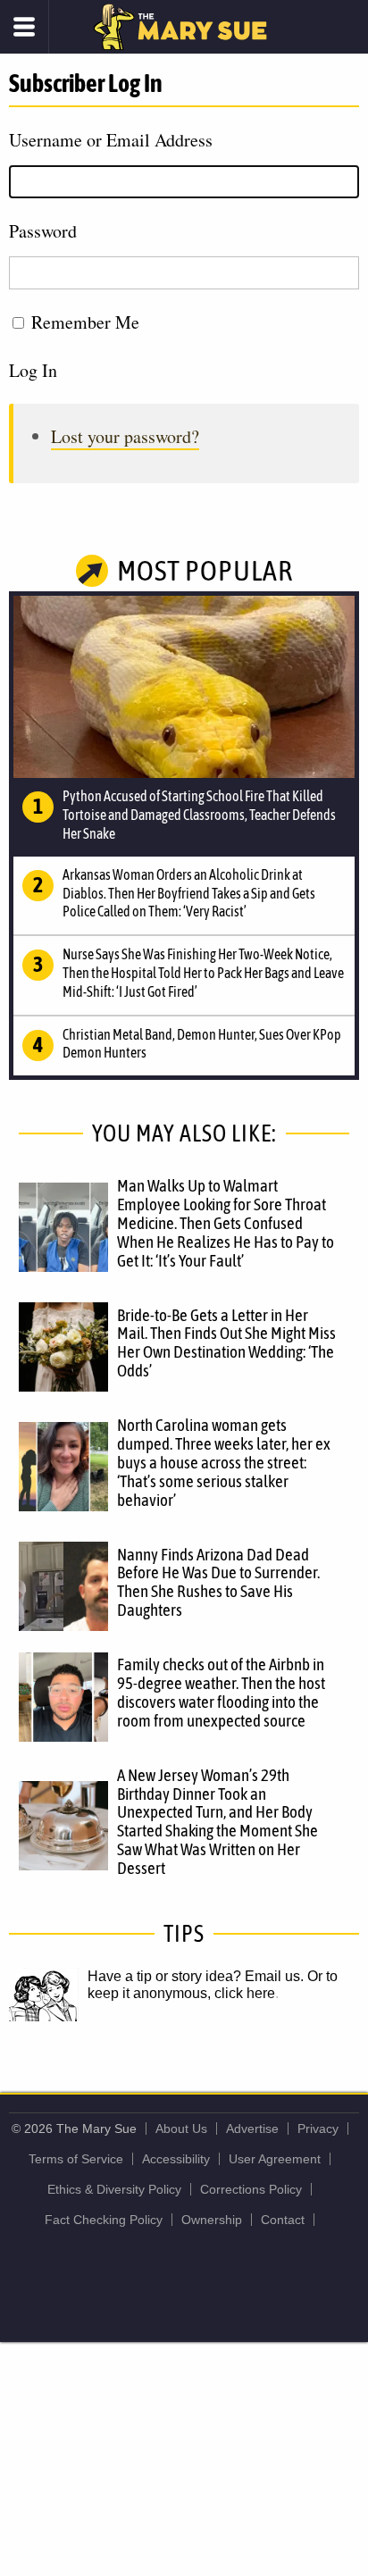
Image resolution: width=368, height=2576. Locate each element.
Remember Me (85, 322)
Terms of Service (76, 2159)
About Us (181, 2129)
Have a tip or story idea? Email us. (196, 1976)
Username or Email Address (111, 140)
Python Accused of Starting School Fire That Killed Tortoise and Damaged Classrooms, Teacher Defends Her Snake (199, 815)
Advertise (252, 2129)
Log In (33, 370)
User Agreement (275, 2159)
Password (43, 231)
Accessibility (176, 2159)
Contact (283, 2220)
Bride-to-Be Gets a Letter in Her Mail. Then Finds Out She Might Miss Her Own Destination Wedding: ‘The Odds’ (226, 1343)
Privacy (318, 2129)
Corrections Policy (251, 2189)
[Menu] (25, 27)
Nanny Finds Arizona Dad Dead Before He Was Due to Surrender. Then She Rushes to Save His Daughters (218, 1582)
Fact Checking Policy (104, 2220)
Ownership (212, 2220)
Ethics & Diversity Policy (114, 2189)
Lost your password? (125, 436)
